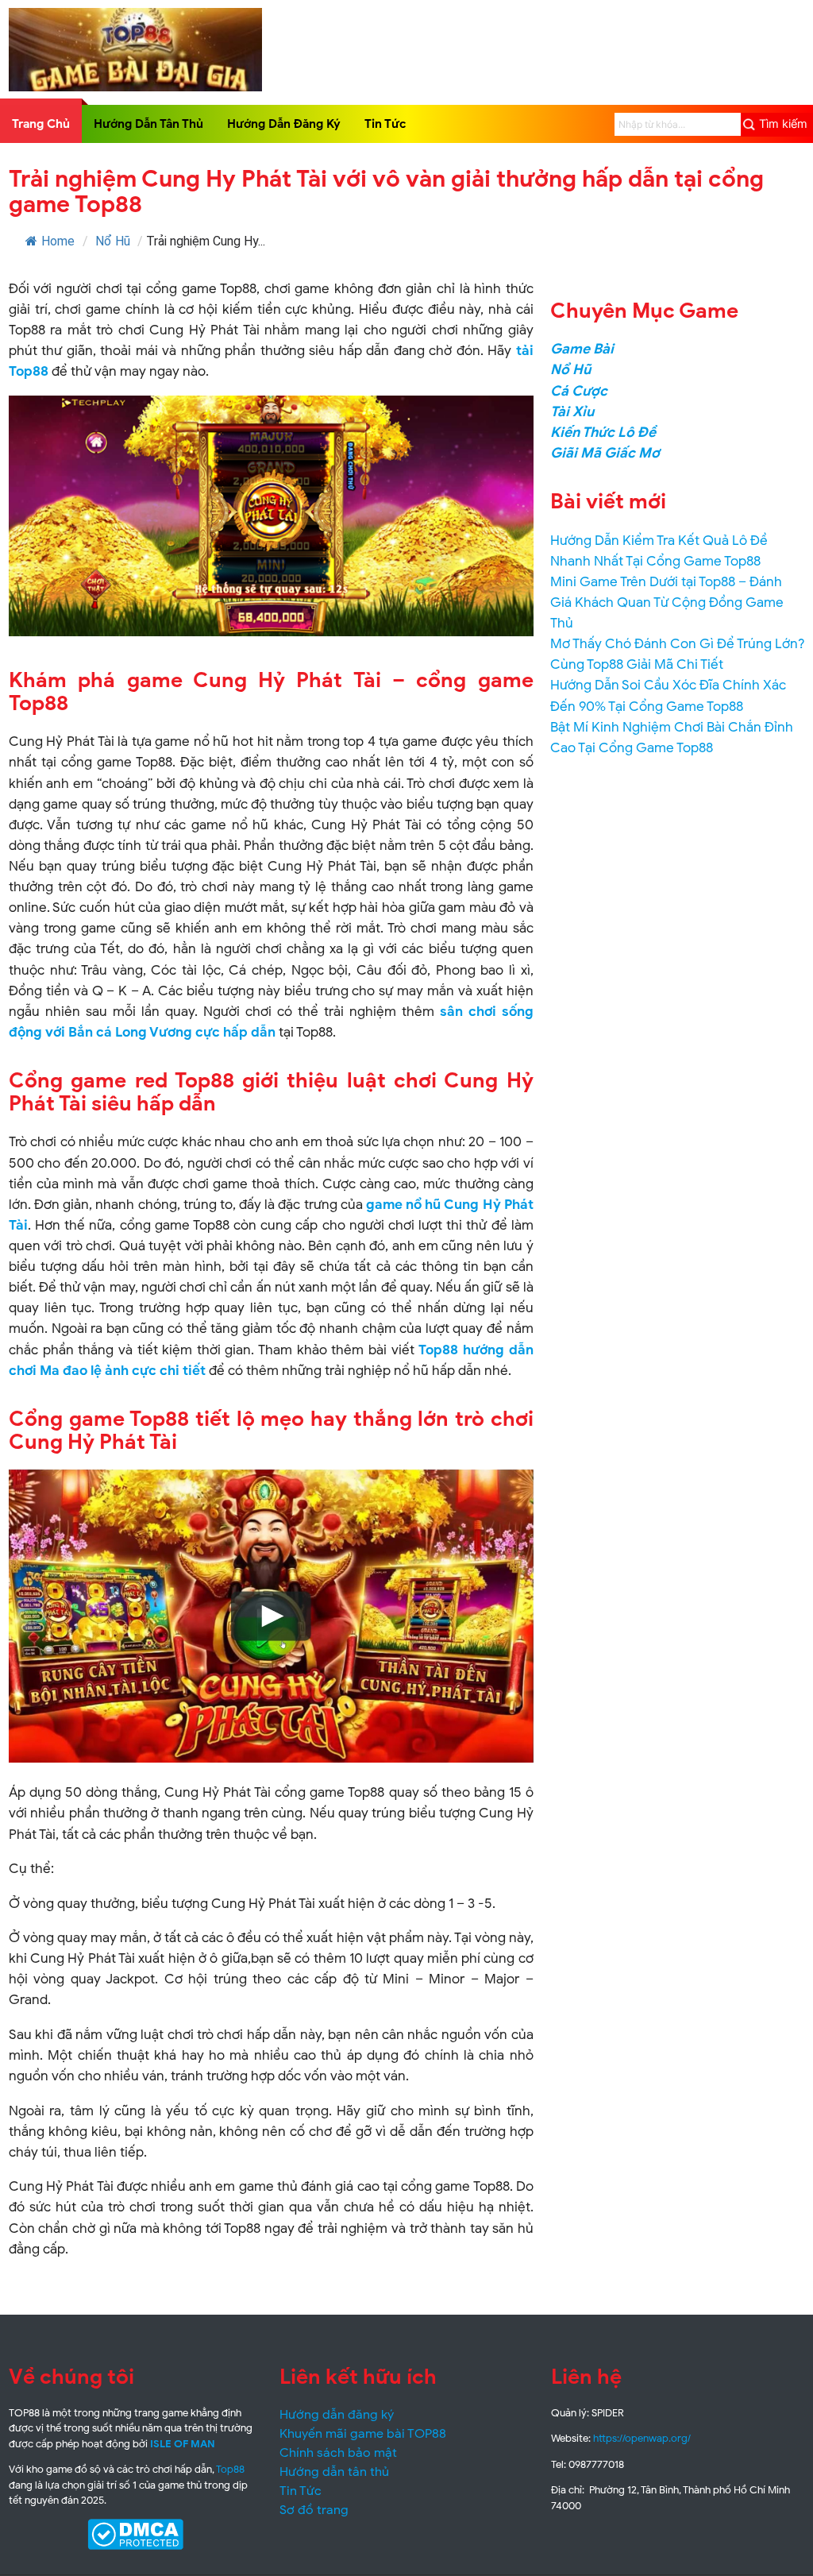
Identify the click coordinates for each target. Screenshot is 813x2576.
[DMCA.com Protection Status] (136, 2534)
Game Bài (582, 349)
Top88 (230, 2469)
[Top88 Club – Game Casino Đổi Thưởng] (136, 87)
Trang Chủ (41, 124)
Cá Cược (579, 391)
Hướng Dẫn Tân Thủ (148, 124)
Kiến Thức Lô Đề (603, 432)
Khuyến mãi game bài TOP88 (363, 2434)
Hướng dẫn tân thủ (334, 2472)
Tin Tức (385, 124)
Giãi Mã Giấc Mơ (605, 453)
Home (58, 241)
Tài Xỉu (572, 411)
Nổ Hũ (113, 241)
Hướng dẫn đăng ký (337, 2415)
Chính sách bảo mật (338, 2453)
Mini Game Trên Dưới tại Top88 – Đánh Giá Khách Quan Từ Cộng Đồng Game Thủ (667, 602)
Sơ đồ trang (314, 2510)
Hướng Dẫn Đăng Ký (284, 124)
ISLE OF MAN (183, 2444)
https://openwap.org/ (642, 2438)
